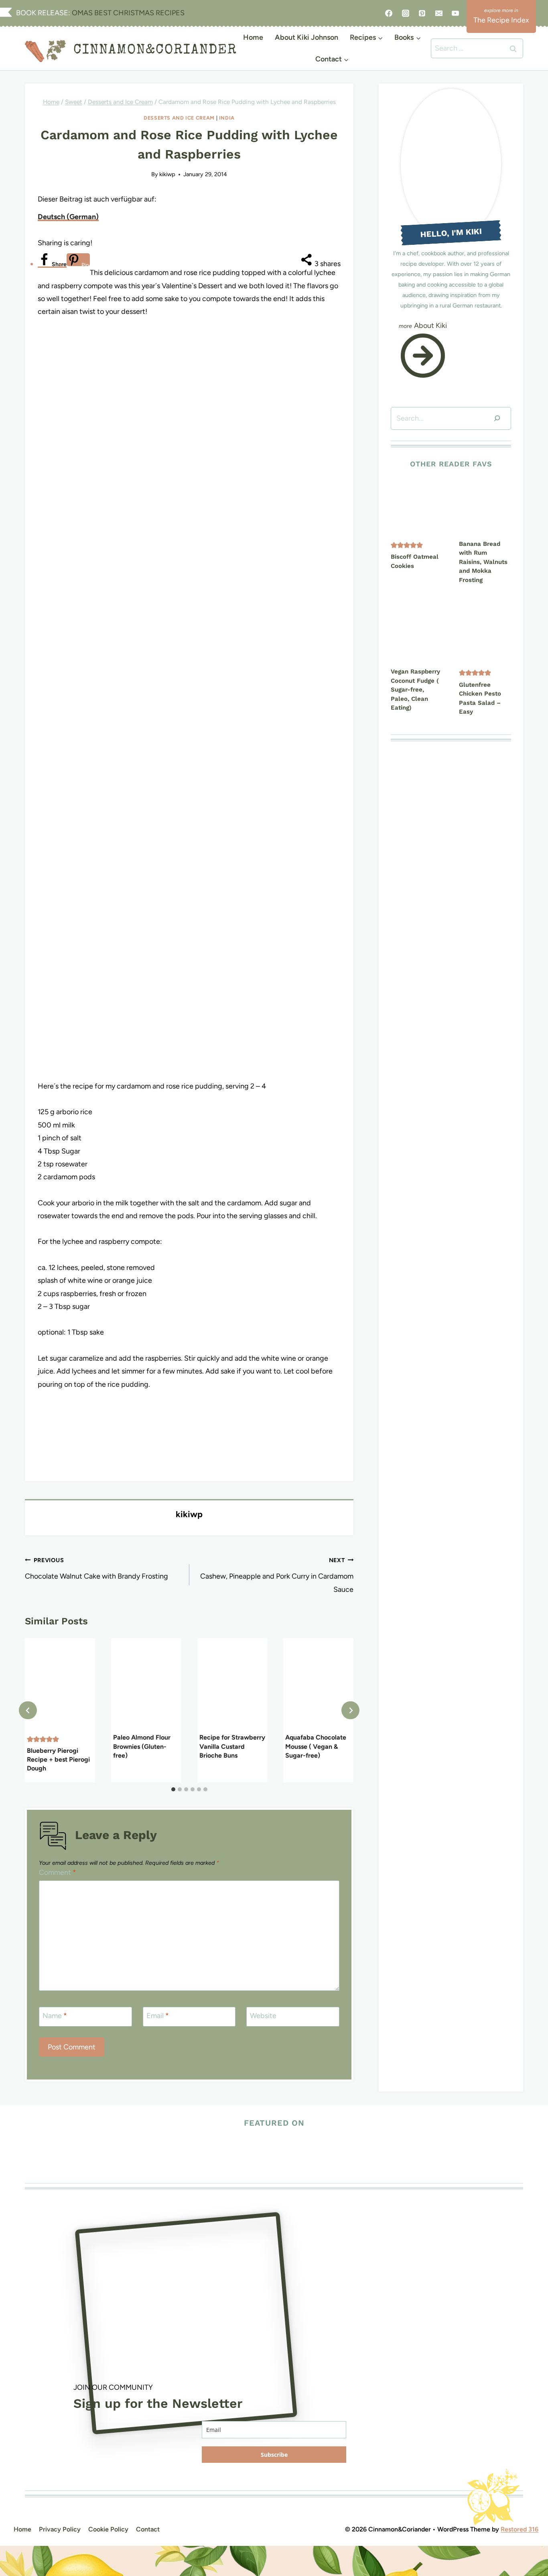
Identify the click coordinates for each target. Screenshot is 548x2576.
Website (263, 2016)
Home (253, 37)
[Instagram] (406, 13)
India (227, 118)
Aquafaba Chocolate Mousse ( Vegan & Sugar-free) (316, 1747)
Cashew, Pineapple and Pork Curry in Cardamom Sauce (277, 1575)
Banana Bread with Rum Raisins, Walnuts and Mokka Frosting (483, 562)
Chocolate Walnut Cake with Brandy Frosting (96, 1569)
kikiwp (167, 174)
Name (55, 2016)
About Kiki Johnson (306, 37)
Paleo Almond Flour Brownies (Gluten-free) (142, 1747)
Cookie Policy (108, 2529)
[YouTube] (455, 13)
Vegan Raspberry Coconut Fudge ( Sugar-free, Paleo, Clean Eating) (415, 690)
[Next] (350, 1710)
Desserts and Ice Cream (179, 118)
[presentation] (60, 1685)
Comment (58, 1872)
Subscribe (274, 2455)
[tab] (173, 1789)
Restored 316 (520, 2529)
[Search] (497, 418)
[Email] (439, 13)
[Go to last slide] (28, 1710)
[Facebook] (389, 13)
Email (158, 2016)
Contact (148, 2529)
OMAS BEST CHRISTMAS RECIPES (127, 13)
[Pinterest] (422, 13)
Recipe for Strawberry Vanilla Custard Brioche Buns (232, 1747)
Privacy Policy (60, 2529)
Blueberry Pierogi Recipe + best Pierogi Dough (58, 1760)
